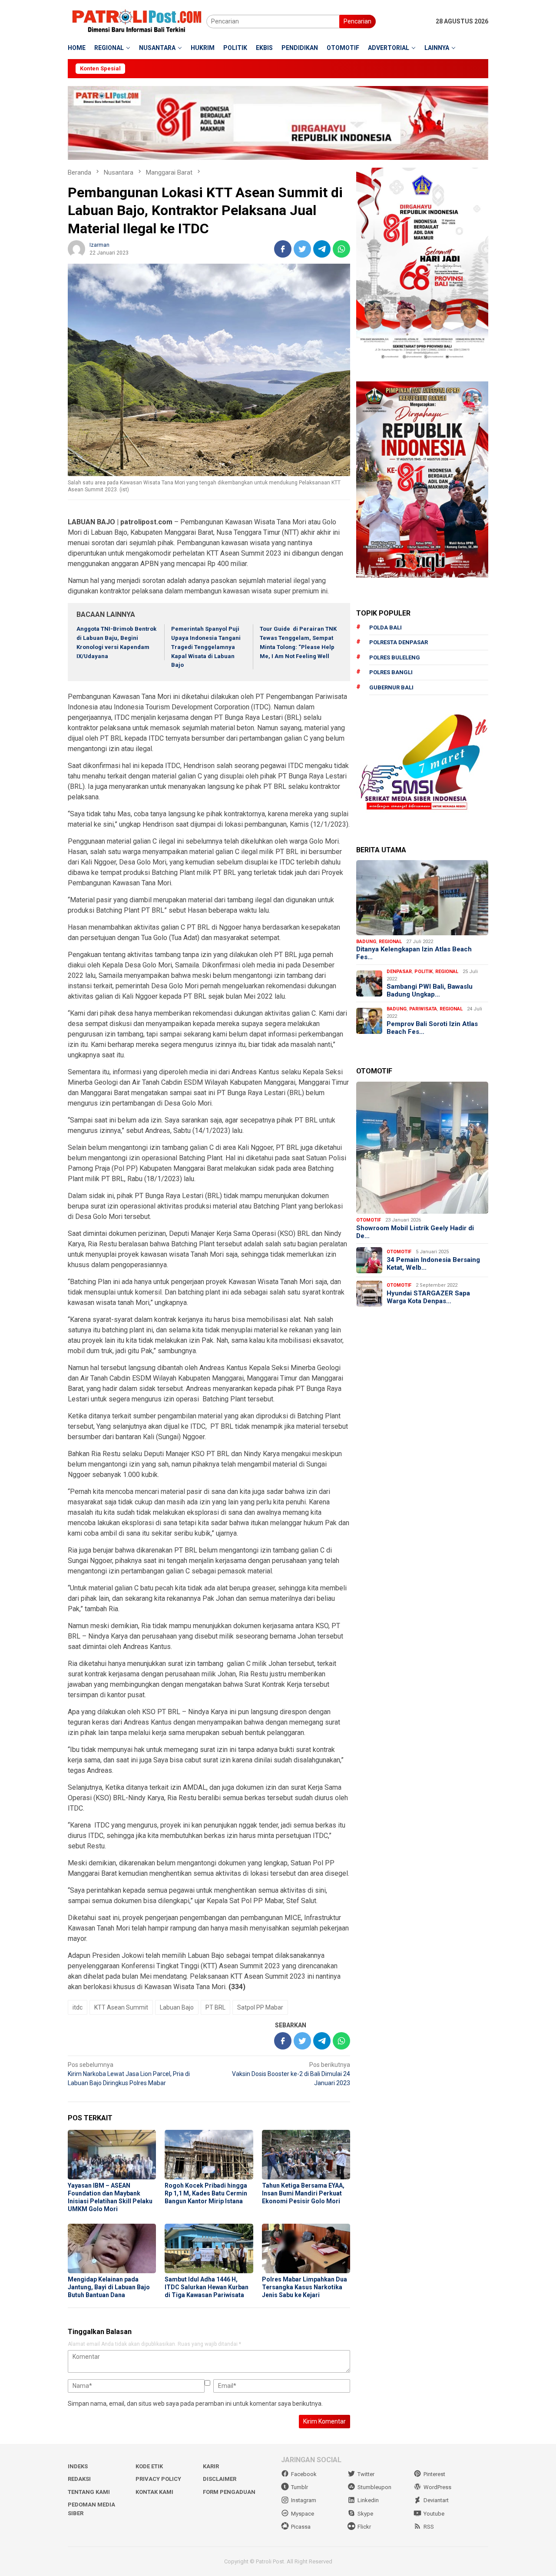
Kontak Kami (154, 2492)
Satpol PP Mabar (260, 2007)
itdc (78, 2007)
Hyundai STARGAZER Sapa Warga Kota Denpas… (428, 1297)
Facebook (304, 2474)
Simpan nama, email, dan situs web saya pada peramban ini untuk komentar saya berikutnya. (195, 2404)
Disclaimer (220, 2479)
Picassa (301, 2527)
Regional (390, 942)
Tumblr (300, 2487)
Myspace (303, 2514)
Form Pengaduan (229, 2492)
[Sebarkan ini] (283, 249)
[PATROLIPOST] (137, 21)
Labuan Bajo (177, 2007)
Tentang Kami (89, 2492)
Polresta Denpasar (399, 642)
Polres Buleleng (395, 657)
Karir (211, 2466)
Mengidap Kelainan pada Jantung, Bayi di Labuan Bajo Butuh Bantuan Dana (109, 2287)
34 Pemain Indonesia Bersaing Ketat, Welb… (433, 1264)
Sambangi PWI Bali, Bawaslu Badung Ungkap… (430, 990)
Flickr (364, 2527)
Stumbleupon (374, 2487)
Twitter (366, 2474)
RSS (429, 2527)
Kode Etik (149, 2466)
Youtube (434, 2514)
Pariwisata (423, 1009)
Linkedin (368, 2500)
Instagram (304, 2500)
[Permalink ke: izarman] (76, 248)
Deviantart (436, 2500)
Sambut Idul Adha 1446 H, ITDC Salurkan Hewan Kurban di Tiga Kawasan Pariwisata (207, 2287)
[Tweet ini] (302, 249)
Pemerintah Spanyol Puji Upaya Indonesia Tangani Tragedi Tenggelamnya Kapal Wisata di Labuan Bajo (206, 647)
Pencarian (357, 21)
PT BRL (215, 2007)
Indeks (78, 2466)
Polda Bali (386, 627)
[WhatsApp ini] (341, 249)
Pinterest (434, 2474)
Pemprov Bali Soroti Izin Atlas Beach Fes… (432, 1028)
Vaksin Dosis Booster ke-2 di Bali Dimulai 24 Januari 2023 (291, 2074)
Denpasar (399, 972)
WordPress (437, 2487)
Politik (424, 972)
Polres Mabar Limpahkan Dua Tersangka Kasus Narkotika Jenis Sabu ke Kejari (304, 2287)
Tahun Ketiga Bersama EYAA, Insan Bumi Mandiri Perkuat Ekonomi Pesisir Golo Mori (303, 2193)
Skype (365, 2514)
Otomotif (369, 1220)
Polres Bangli (391, 672)
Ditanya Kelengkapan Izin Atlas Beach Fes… (414, 953)
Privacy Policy (158, 2479)
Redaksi (79, 2479)
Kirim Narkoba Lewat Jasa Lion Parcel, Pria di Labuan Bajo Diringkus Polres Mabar (129, 2074)
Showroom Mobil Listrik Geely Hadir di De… (415, 1232)
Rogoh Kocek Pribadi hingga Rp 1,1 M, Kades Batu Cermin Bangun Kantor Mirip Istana (206, 2193)
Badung (366, 942)
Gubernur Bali (391, 687)
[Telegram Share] (322, 249)
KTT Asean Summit (121, 2007)
